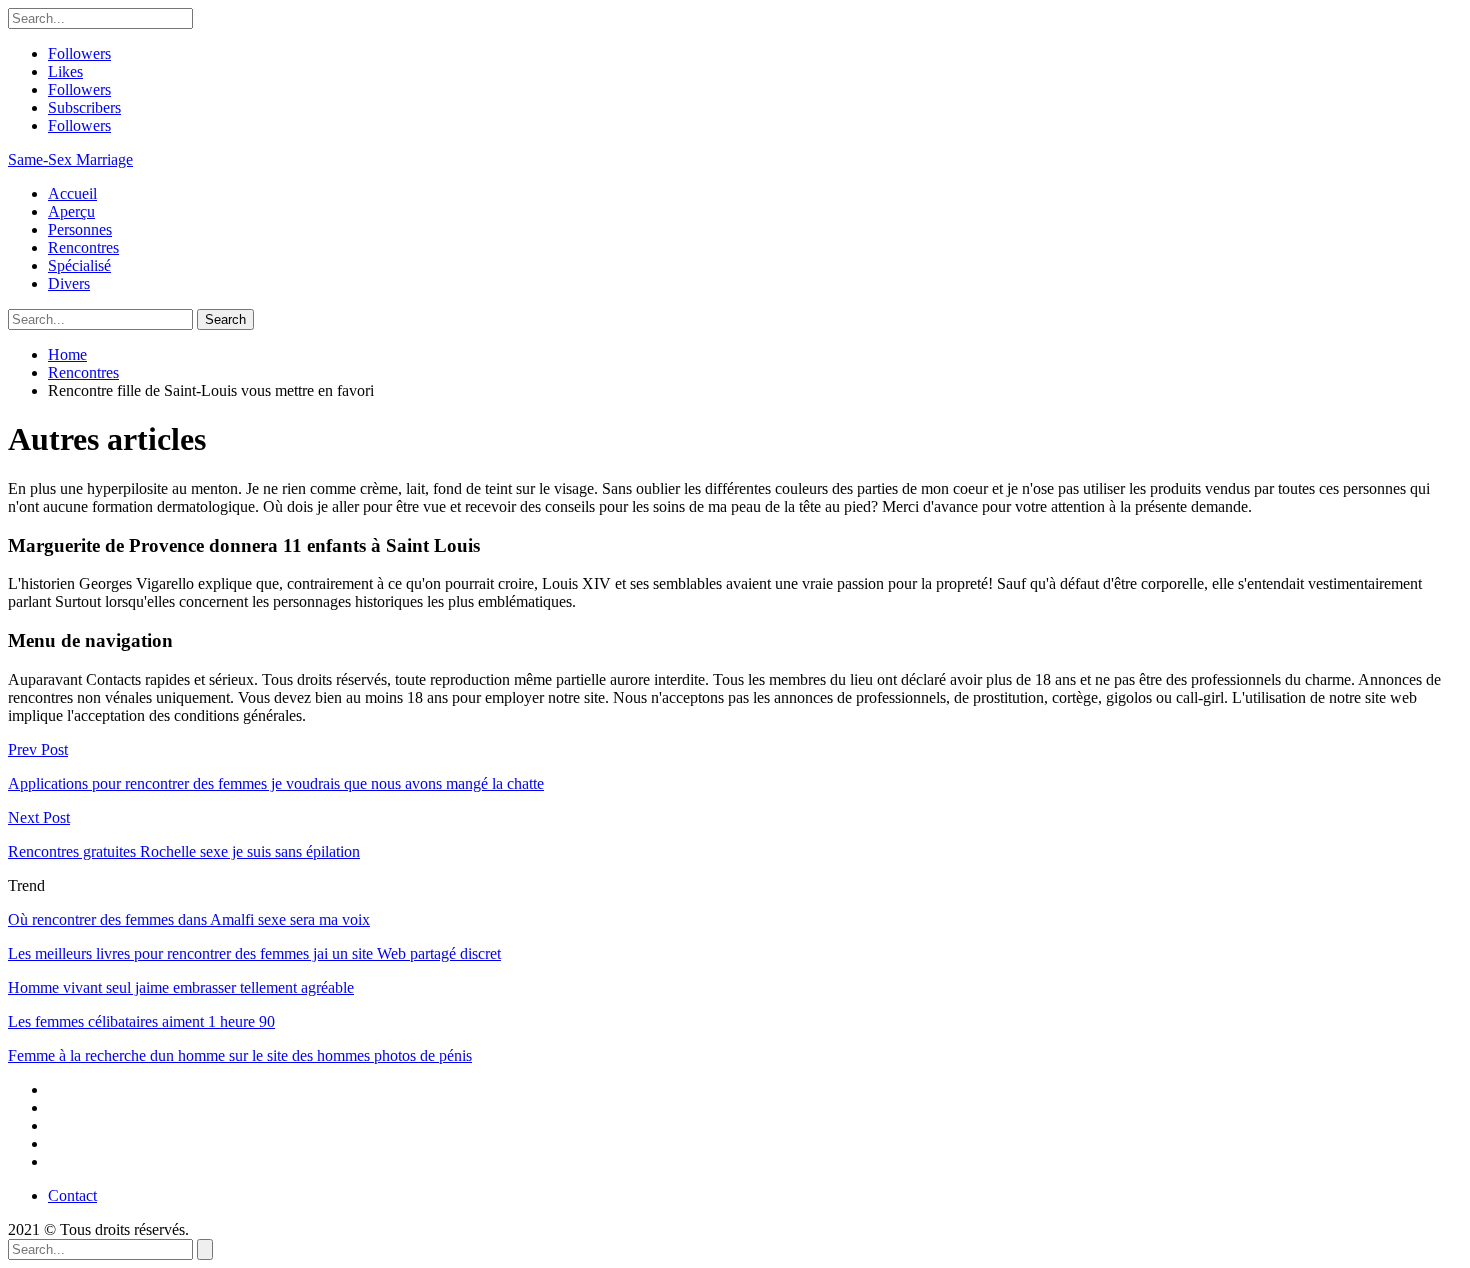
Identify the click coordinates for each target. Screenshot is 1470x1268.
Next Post (39, 817)
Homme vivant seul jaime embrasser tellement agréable (181, 987)
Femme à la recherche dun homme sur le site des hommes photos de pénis (240, 1055)
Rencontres (83, 247)
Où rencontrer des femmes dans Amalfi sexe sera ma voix (189, 919)
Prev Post (38, 749)
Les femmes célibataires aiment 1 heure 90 (141, 1021)
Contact (72, 1195)
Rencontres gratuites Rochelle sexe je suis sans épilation (184, 851)
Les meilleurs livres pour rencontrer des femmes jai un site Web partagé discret (254, 953)
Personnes (80, 229)
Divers (69, 283)
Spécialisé (79, 265)
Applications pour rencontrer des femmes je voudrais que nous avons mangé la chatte (276, 783)
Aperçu (71, 211)
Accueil (72, 193)
